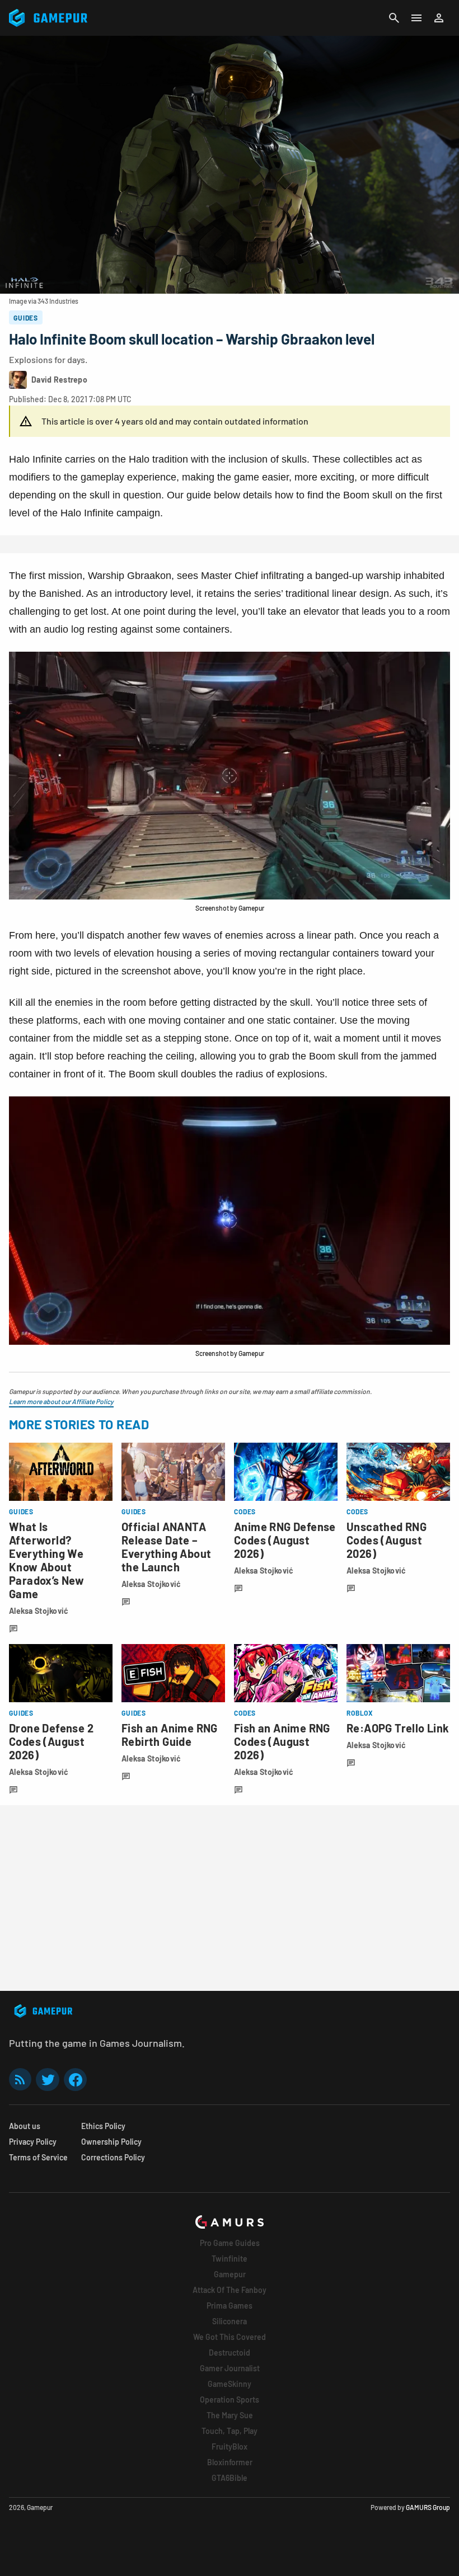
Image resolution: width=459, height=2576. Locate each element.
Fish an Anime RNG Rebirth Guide (170, 1735)
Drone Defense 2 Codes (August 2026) (51, 1741)
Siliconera (230, 2321)
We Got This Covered (230, 2337)
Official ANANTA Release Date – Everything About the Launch (166, 1547)
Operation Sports (230, 2400)
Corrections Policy (113, 2157)
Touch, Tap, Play (230, 2431)
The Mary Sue (230, 2415)
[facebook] (75, 2080)
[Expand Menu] (416, 18)
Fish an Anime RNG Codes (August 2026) (282, 1741)
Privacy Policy (33, 2142)
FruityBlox (230, 2447)
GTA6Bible (230, 2478)
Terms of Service (38, 2157)
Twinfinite (230, 2259)
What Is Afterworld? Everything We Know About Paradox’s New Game (46, 1560)
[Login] (439, 18)
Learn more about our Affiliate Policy (61, 1401)
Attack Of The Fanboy (230, 2290)
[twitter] (48, 2080)
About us (25, 2126)
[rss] (20, 2080)
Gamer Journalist (230, 2368)
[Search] (394, 18)
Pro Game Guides (230, 2243)
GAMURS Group (428, 2507)
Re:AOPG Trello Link (398, 1728)
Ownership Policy (111, 2142)
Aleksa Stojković (39, 1611)
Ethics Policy (103, 2126)
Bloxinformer (230, 2462)
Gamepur (230, 2274)
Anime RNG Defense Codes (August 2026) (285, 1540)
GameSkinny (230, 2384)
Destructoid (230, 2353)
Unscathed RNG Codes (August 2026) (387, 1540)
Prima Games (230, 2306)
